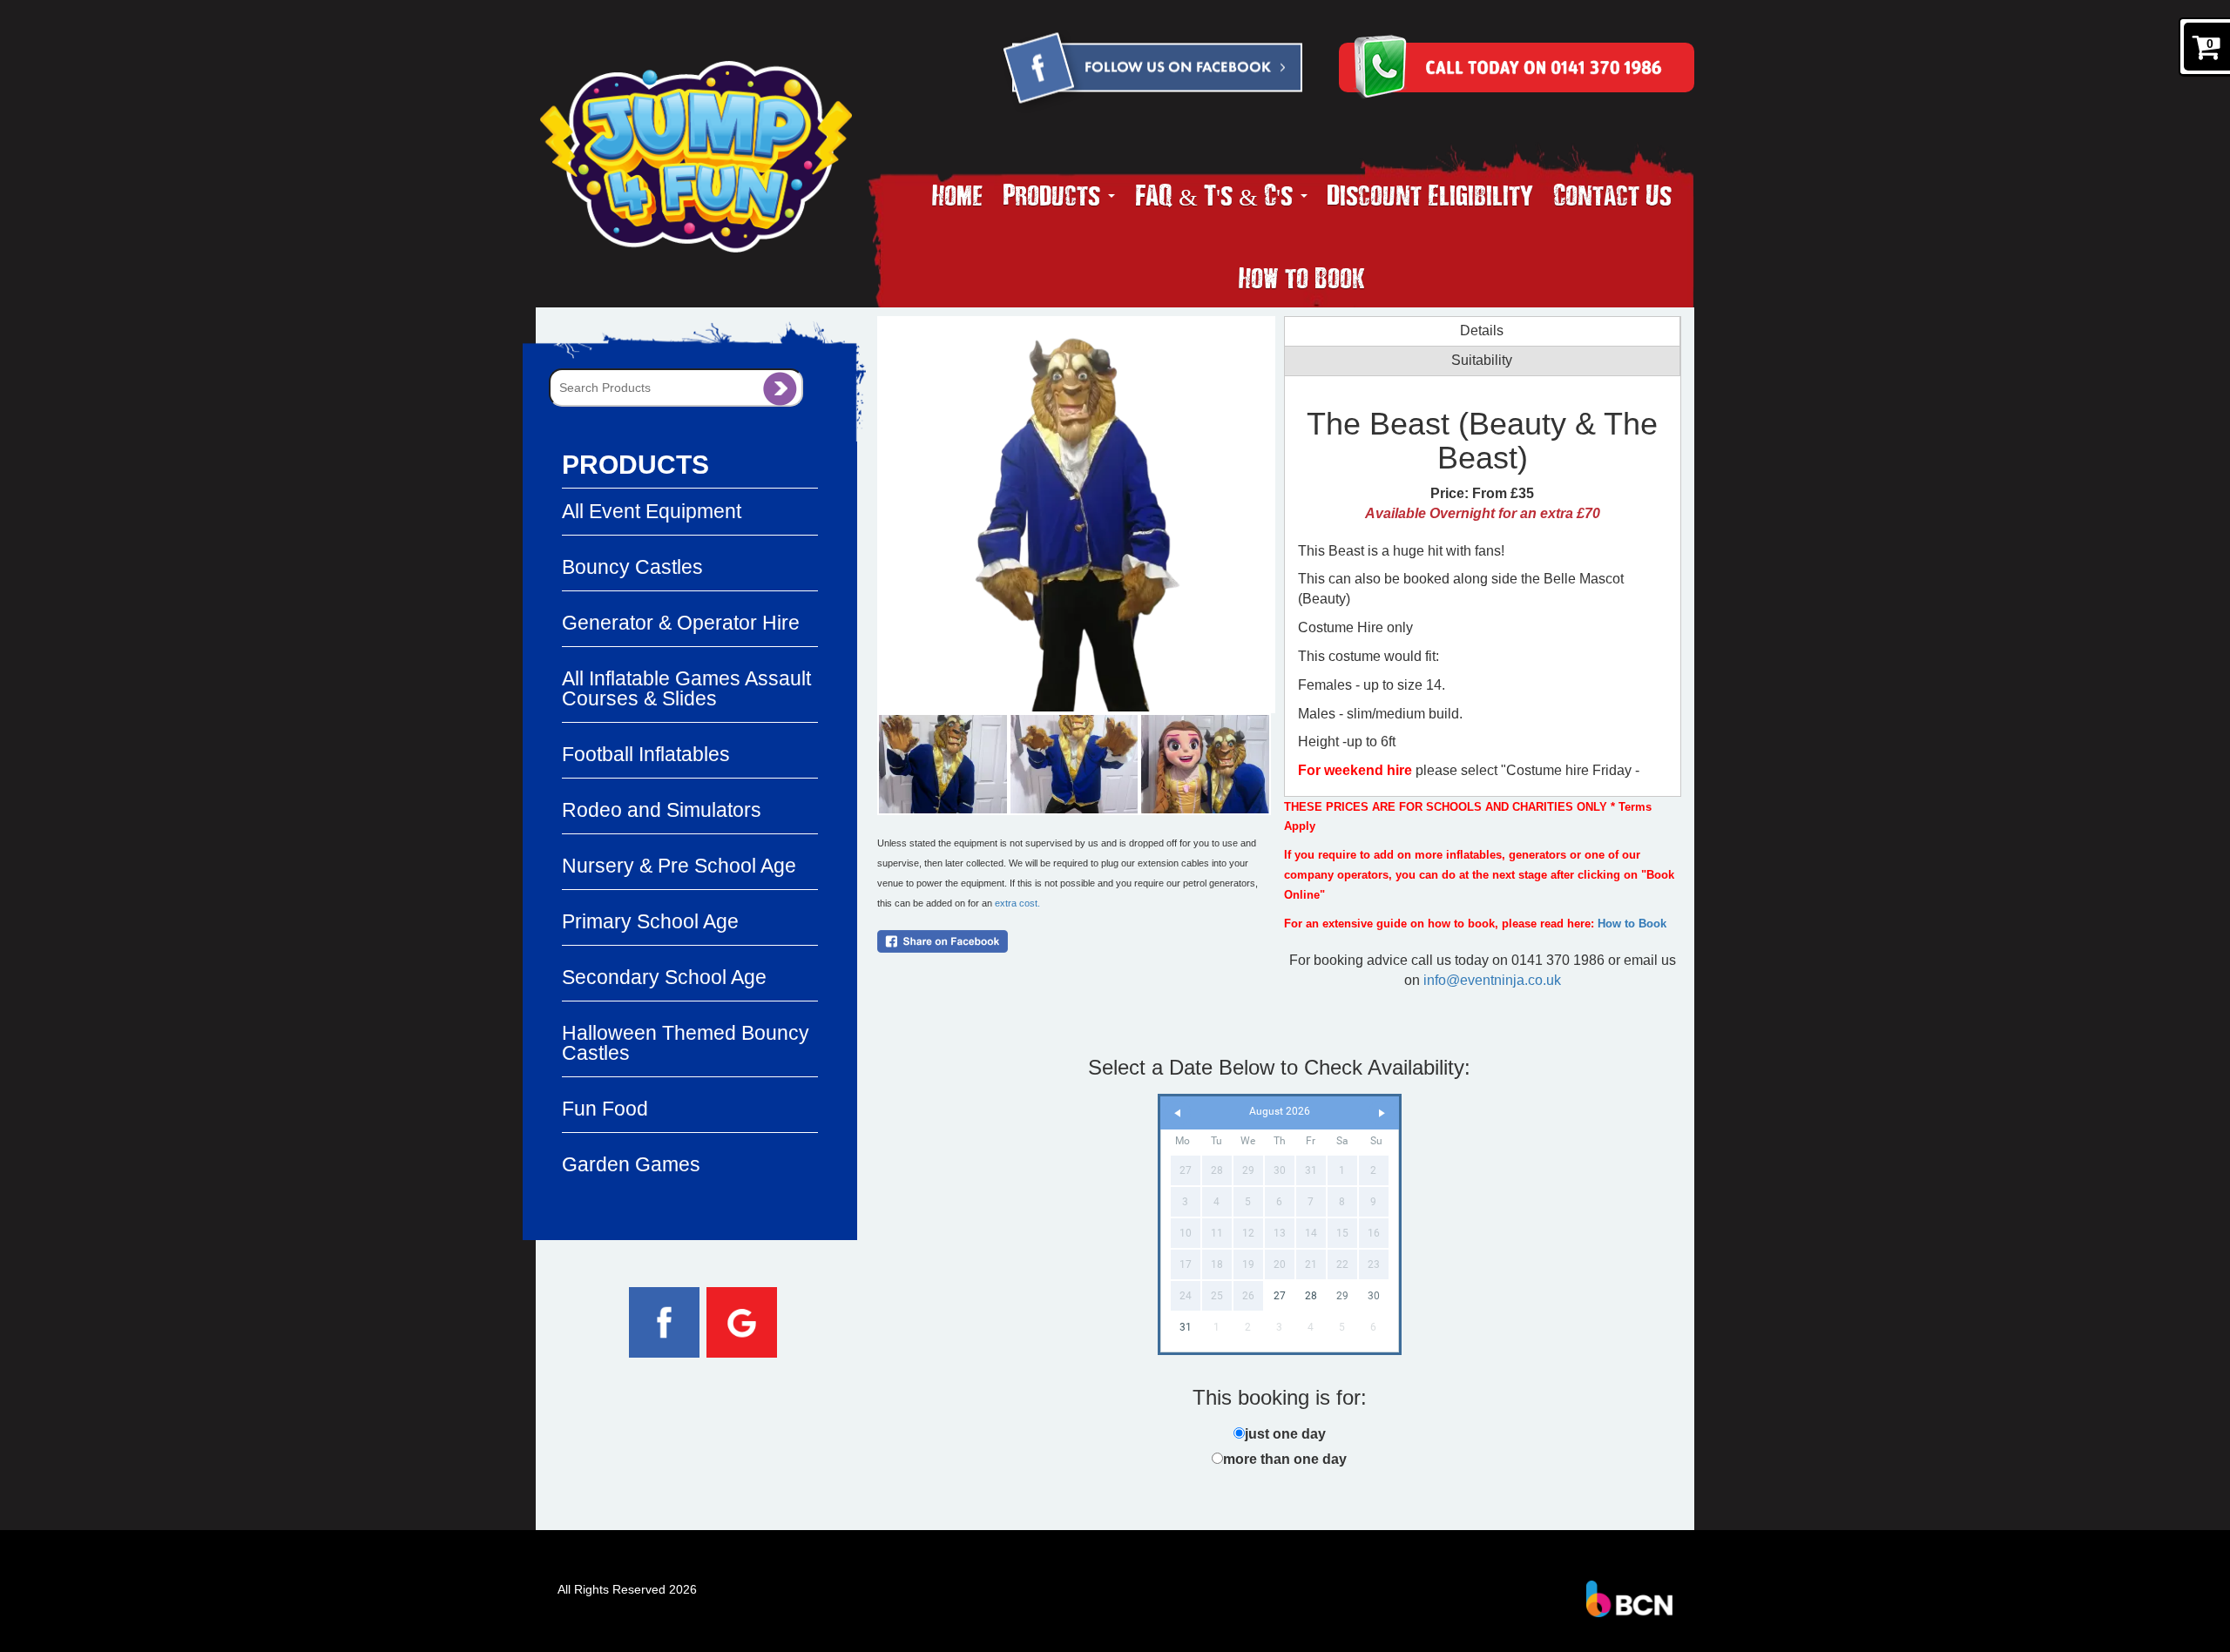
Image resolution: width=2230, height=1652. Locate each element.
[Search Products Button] (780, 388)
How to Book (1302, 277)
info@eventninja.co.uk (1492, 980)
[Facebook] (1152, 71)
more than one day (1285, 1459)
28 (1311, 1296)
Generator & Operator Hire (681, 623)
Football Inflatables (646, 754)
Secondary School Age (664, 977)
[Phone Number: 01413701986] (1547, 67)
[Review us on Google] (742, 1321)
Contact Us (1612, 194)
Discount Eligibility (1430, 194)
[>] (1382, 1113)
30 (1374, 1296)
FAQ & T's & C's (1217, 194)
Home (957, 194)
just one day (1285, 1434)
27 (1280, 1296)
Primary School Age (650, 921)
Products (1054, 194)
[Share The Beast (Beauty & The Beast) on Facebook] (1076, 941)
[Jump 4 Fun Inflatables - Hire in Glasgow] (696, 157)
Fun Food (605, 1109)
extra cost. (1017, 903)
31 (1186, 1327)
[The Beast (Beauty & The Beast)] (1076, 515)
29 (1342, 1296)
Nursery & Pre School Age (679, 866)
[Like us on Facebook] (664, 1321)
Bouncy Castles (632, 567)
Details (1482, 330)
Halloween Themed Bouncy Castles (686, 1043)
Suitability (1482, 360)
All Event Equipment (652, 511)
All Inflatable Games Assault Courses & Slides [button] (686, 688)
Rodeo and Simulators (662, 810)
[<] (1178, 1113)
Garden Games (631, 1164)
